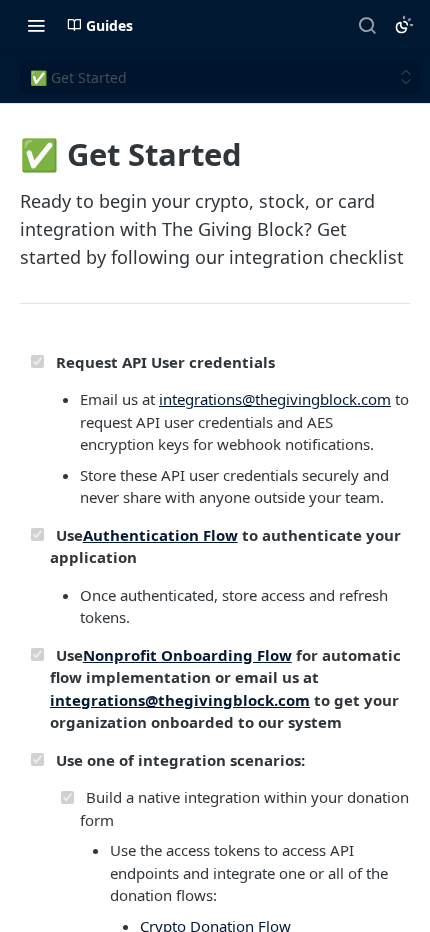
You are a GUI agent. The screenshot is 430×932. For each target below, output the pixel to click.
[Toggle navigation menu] (36, 25)
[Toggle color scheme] (404, 25)
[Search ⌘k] (367, 25)
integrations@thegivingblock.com (275, 399)
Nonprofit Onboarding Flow (187, 655)
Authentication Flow (160, 535)
